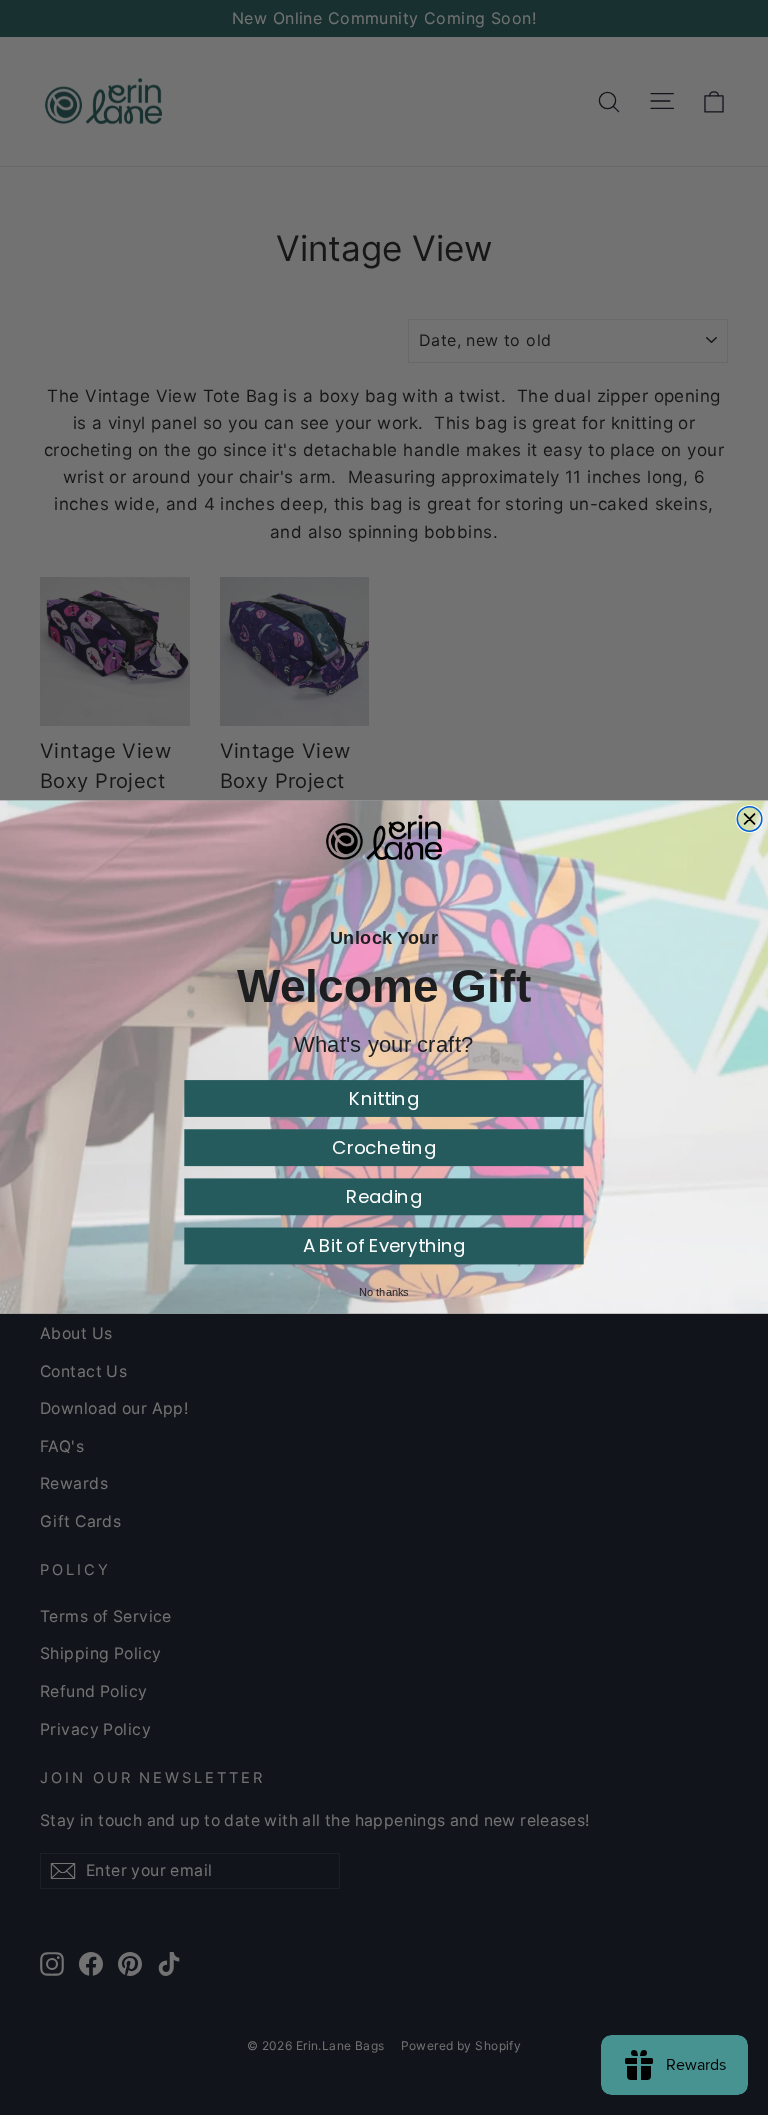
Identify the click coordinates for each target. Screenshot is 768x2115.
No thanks (383, 1292)
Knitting (384, 1098)
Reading (384, 1196)
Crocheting (384, 1147)
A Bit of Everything (384, 1246)
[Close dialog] (749, 819)
